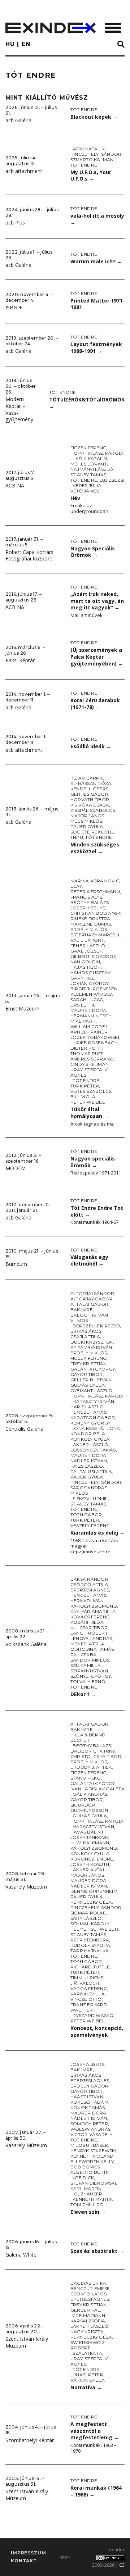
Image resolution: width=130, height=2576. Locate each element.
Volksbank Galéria (26, 1644)
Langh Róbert (89, 1633)
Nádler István (89, 1461)
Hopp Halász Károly (97, 453)
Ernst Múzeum (22, 1008)
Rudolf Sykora (90, 1945)
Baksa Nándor (89, 1579)
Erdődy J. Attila (91, 1767)
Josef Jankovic (90, 1837)
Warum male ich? (96, 261)
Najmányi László (92, 469)
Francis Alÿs (86, 897)
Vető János (85, 491)
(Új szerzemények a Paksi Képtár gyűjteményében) (97, 657)
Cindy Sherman (90, 1064)
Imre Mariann (88, 2315)
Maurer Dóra (88, 1010)
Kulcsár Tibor (89, 1628)
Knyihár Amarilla (93, 1611)
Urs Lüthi (82, 1005)
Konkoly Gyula (90, 1439)
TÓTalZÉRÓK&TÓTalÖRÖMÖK (87, 403)
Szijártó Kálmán (92, 160)
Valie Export (87, 940)
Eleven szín (88, 2212)
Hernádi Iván (87, 1601)
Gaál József (86, 951)
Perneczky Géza (91, 1902)
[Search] (121, 45)
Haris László (87, 1407)
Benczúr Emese (90, 2288)
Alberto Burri (89, 2172)
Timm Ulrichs (87, 1978)
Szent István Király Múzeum (27, 2342)
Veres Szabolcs (91, 1091)
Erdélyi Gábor (89, 2086)
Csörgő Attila (89, 1584)
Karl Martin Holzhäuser (86, 2191)
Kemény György (90, 1423)
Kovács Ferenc (90, 1617)
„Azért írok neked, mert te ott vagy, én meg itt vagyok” (97, 601)
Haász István (87, 2097)
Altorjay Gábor (92, 1299)
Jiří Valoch (85, 1983)
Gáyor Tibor (87, 1374)
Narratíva (86, 2387)
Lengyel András (91, 1638)
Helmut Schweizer (94, 1929)
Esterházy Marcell (96, 935)
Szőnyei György (91, 1676)
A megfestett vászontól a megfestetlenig (95, 2431)
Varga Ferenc (89, 1988)
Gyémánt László (91, 1391)
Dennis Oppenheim (94, 1891)
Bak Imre (82, 1310)
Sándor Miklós (90, 1660)
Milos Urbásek (89, 2145)
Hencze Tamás (88, 1412)
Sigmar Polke (88, 1913)
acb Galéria (18, 120)
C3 (122, 2565)
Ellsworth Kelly (92, 2161)
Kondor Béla (88, 1434)
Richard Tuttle (90, 1967)
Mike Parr (83, 1021)
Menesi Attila (87, 1644)
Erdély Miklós (89, 929)
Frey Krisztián (88, 1364)
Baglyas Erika (88, 2283)
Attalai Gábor (89, 1304)
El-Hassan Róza (91, 783)
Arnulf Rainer (89, 1032)
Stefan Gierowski (93, 2183)
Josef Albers (87, 2064)
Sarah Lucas (87, 999)
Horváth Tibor (90, 799)
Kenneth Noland (92, 2156)
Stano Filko (86, 1778)
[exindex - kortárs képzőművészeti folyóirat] (51, 28)
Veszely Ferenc (90, 1525)
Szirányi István (89, 1671)
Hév (79, 498)
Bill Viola (83, 1097)
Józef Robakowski (95, 1037)
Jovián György (90, 983)
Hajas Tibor (86, 967)
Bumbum (16, 1264)
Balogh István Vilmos (89, 1318)
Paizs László (87, 1466)
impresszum (28, 2553)
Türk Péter (85, 1086)
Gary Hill (82, 978)
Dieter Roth (86, 1048)
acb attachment (24, 171)
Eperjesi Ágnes (90, 1590)
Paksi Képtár (20, 660)
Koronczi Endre (92, 1859)
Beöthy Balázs (90, 902)
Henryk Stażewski (93, 2151)
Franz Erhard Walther (89, 2007)
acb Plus (15, 222)
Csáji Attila (85, 1337)
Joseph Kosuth (90, 1864)
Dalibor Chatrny (93, 1751)
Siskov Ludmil (90, 1498)
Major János (87, 816)
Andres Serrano (92, 1059)
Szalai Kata (87, 2353)
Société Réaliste (92, 832)
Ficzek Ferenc (88, 448)
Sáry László (86, 1918)
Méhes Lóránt (89, 464)
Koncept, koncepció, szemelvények (97, 2031)
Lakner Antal (88, 1870)
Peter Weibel (88, 1102)
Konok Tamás (88, 2107)
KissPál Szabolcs (93, 810)
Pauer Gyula (87, 826)
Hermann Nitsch (91, 1016)
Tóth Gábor (86, 1515)
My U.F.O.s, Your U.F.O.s (91, 176)
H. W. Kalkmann (90, 1843)
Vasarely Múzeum (26, 1887)
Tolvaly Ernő (88, 1682)
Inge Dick (82, 2178)
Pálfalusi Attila (91, 1471)
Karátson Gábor (93, 1418)
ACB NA (15, 485)
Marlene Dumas (91, 924)
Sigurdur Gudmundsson (89, 1808)
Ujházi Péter (87, 2375)
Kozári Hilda (87, 1622)
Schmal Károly (90, 1924)
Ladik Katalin (88, 149)
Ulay (76, 886)
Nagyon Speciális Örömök (93, 552)
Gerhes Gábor (89, 794)
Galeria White (21, 2255)
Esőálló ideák (91, 746)
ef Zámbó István (91, 1347)
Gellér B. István (91, 1380)
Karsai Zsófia (88, 2321)
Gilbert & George (93, 956)
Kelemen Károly (91, 994)
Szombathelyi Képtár (30, 2440)
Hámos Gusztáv (90, 973)
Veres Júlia (87, 485)
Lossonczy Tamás (93, 1450)
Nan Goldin (85, 962)
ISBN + (14, 307)
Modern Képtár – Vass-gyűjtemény (19, 409)
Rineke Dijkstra (90, 919)
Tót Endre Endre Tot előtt (97, 1211)
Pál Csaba (83, 1655)
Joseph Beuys (88, 908)
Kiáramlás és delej (97, 1533)
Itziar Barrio (88, 778)
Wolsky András (90, 2129)
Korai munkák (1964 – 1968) (96, 2491)
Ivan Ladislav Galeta (97, 1789)
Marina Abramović (95, 881)
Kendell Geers (89, 789)
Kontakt (24, 2561)
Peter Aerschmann (95, 892)
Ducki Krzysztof (92, 1342)
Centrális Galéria (24, 1429)
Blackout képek (94, 117)
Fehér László (88, 946)
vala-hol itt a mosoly (97, 219)
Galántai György (93, 1369)
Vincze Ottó (86, 1999)
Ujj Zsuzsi (112, 480)
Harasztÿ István (93, 1401)
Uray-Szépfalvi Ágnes (90, 1072)
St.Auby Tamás (88, 475)
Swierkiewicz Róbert (88, 2345)
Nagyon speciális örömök (93, 1162)
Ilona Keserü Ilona (95, 1428)
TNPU (77, 837)
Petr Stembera (90, 1940)
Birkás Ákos (86, 1331)
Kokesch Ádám (89, 2102)
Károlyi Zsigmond (94, 1606)
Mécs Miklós (86, 821)
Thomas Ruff (87, 1053)
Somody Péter (89, 2124)
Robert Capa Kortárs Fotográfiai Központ (29, 555)
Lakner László (89, 1444)
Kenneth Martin (93, 2199)
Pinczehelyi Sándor (96, 154)
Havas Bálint (87, 1832)
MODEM (16, 1168)
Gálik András (90, 1794)
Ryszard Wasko (93, 2015)
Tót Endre (84, 110)
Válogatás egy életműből (89, 1260)
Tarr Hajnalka (90, 1951)
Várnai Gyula (88, 1994)
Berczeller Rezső (96, 1326)
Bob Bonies (85, 2167)
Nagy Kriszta (87, 2332)
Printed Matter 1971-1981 (97, 304)
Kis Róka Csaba (90, 805)
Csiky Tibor (107, 1756)
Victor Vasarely (92, 2134)
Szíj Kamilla (86, 1665)
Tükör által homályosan (90, 1113)
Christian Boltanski (96, 913)
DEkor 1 (83, 1694)
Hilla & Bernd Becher (88, 1737)
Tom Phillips (86, 2205)
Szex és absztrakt (97, 2251)
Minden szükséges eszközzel (95, 848)
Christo (81, 1756)
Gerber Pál (85, 2310)
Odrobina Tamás (92, 1649)
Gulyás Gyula (88, 1385)
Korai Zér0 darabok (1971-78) (95, 704)
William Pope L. (90, 1026)
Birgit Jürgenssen (94, 989)
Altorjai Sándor (92, 1293)
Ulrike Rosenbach (94, 1043)
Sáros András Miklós (89, 1490)
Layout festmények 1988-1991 (96, 347)
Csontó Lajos (88, 2294)
